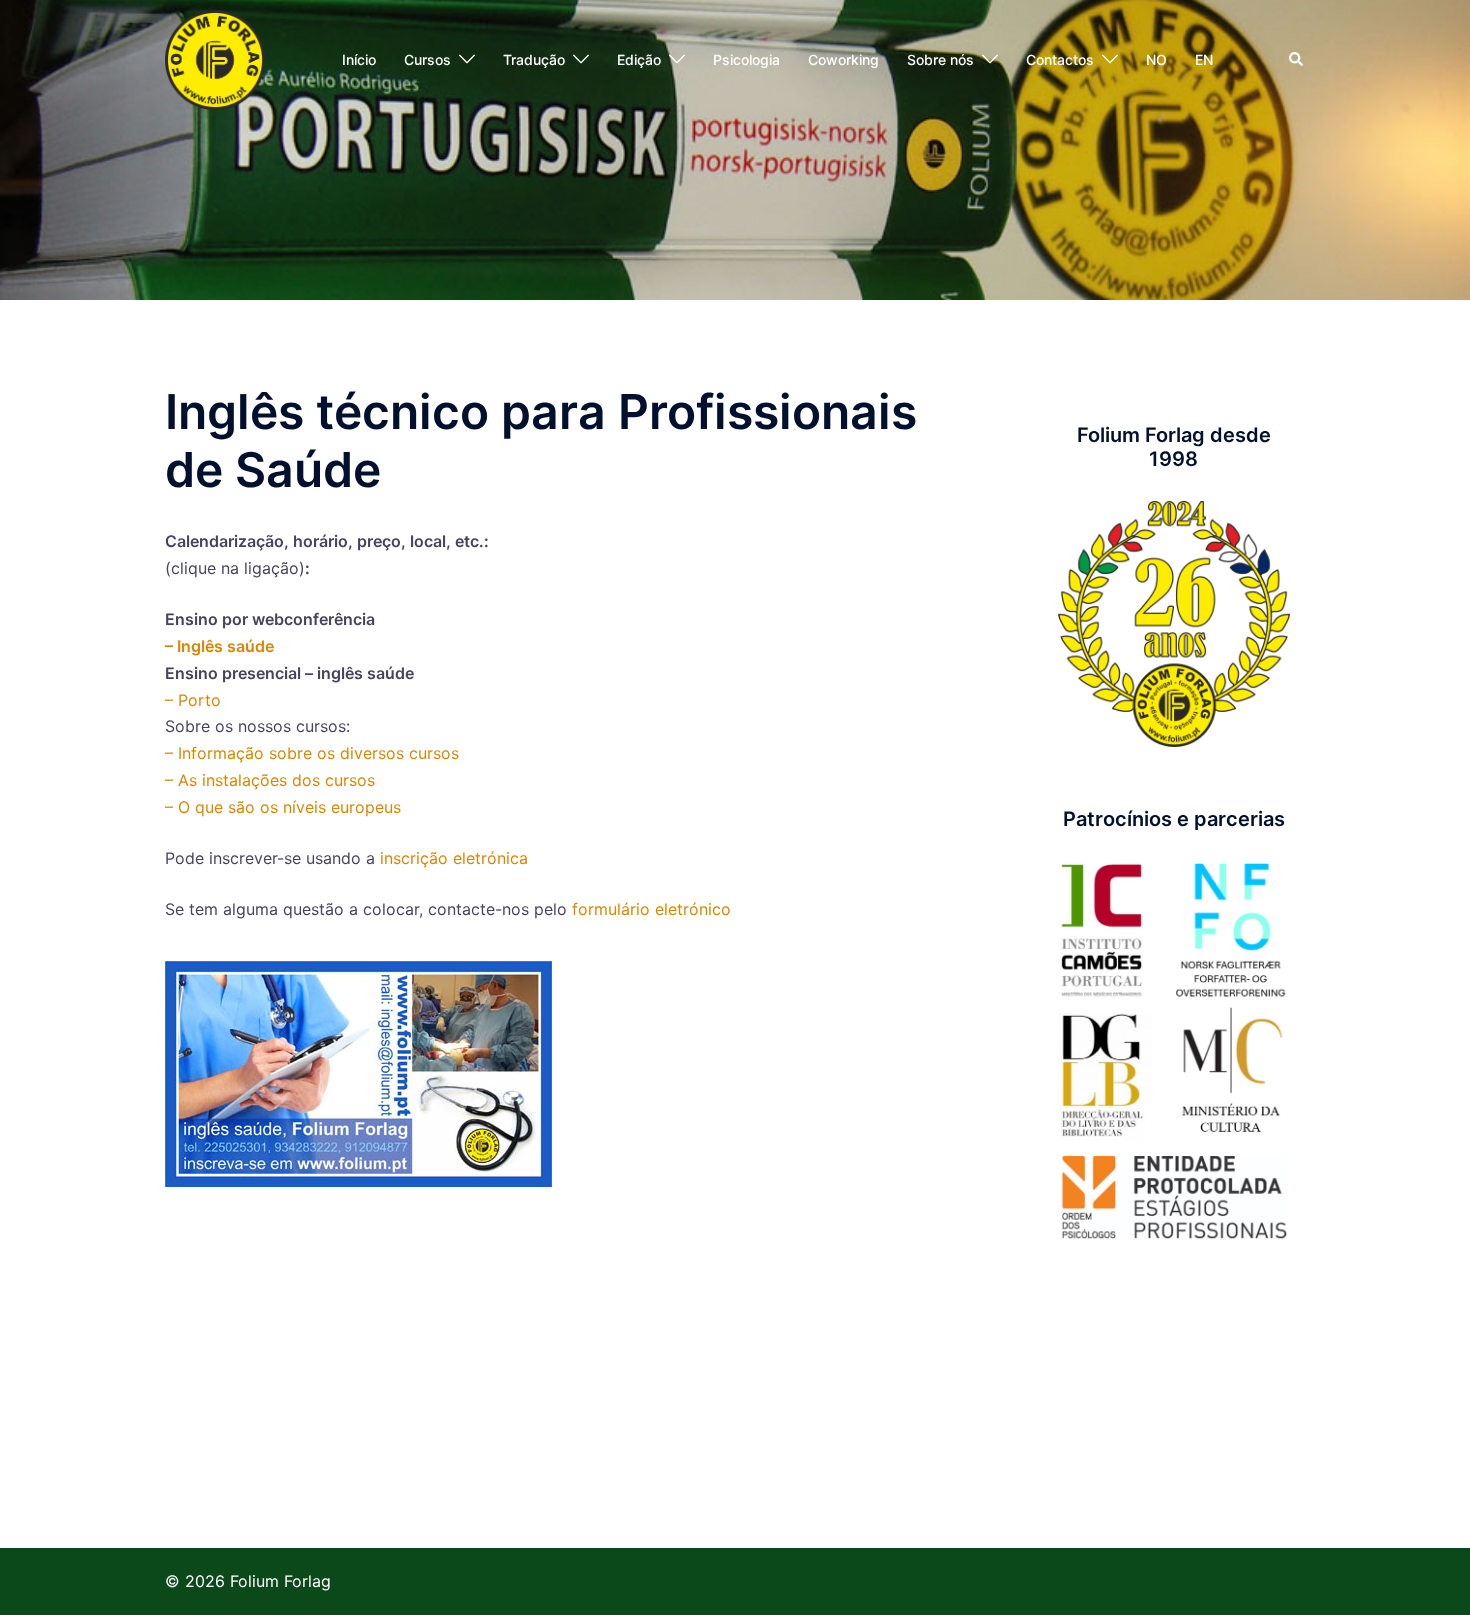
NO (1156, 59)
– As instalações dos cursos (270, 780)
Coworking (843, 59)
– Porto (193, 700)
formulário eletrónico (651, 909)
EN (1204, 59)
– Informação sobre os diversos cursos (312, 753)
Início (359, 59)
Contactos (1060, 59)
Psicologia (746, 59)
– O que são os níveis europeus (283, 807)
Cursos (427, 59)
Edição (639, 59)
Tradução (534, 59)
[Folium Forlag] (215, 58)
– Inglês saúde (219, 646)
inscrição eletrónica (454, 858)
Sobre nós (940, 59)
